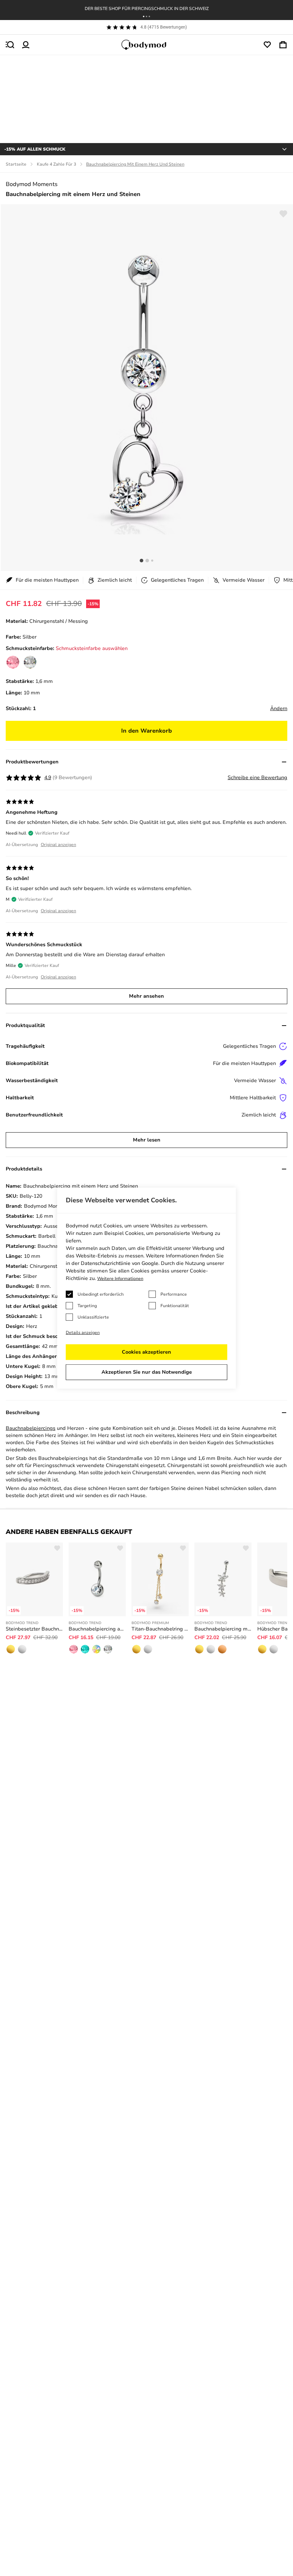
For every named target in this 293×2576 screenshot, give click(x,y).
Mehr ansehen (146, 996)
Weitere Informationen (120, 1279)
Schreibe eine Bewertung (257, 778)
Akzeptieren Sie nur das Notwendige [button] (147, 1372)
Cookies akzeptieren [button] (146, 1352)
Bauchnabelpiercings (31, 1428)
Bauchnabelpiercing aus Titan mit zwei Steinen (97, 1629)
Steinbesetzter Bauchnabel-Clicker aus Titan (34, 1629)
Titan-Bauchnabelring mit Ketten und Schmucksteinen (160, 1629)
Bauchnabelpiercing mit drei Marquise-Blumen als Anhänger (223, 1629)
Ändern (279, 708)
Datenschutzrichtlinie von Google (120, 1263)
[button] (144, 16)
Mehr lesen (147, 1140)
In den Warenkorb (146, 731)
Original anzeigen (58, 845)
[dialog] (146, 1288)
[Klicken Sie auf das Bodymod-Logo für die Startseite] (146, 45)
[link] (13, 662)
